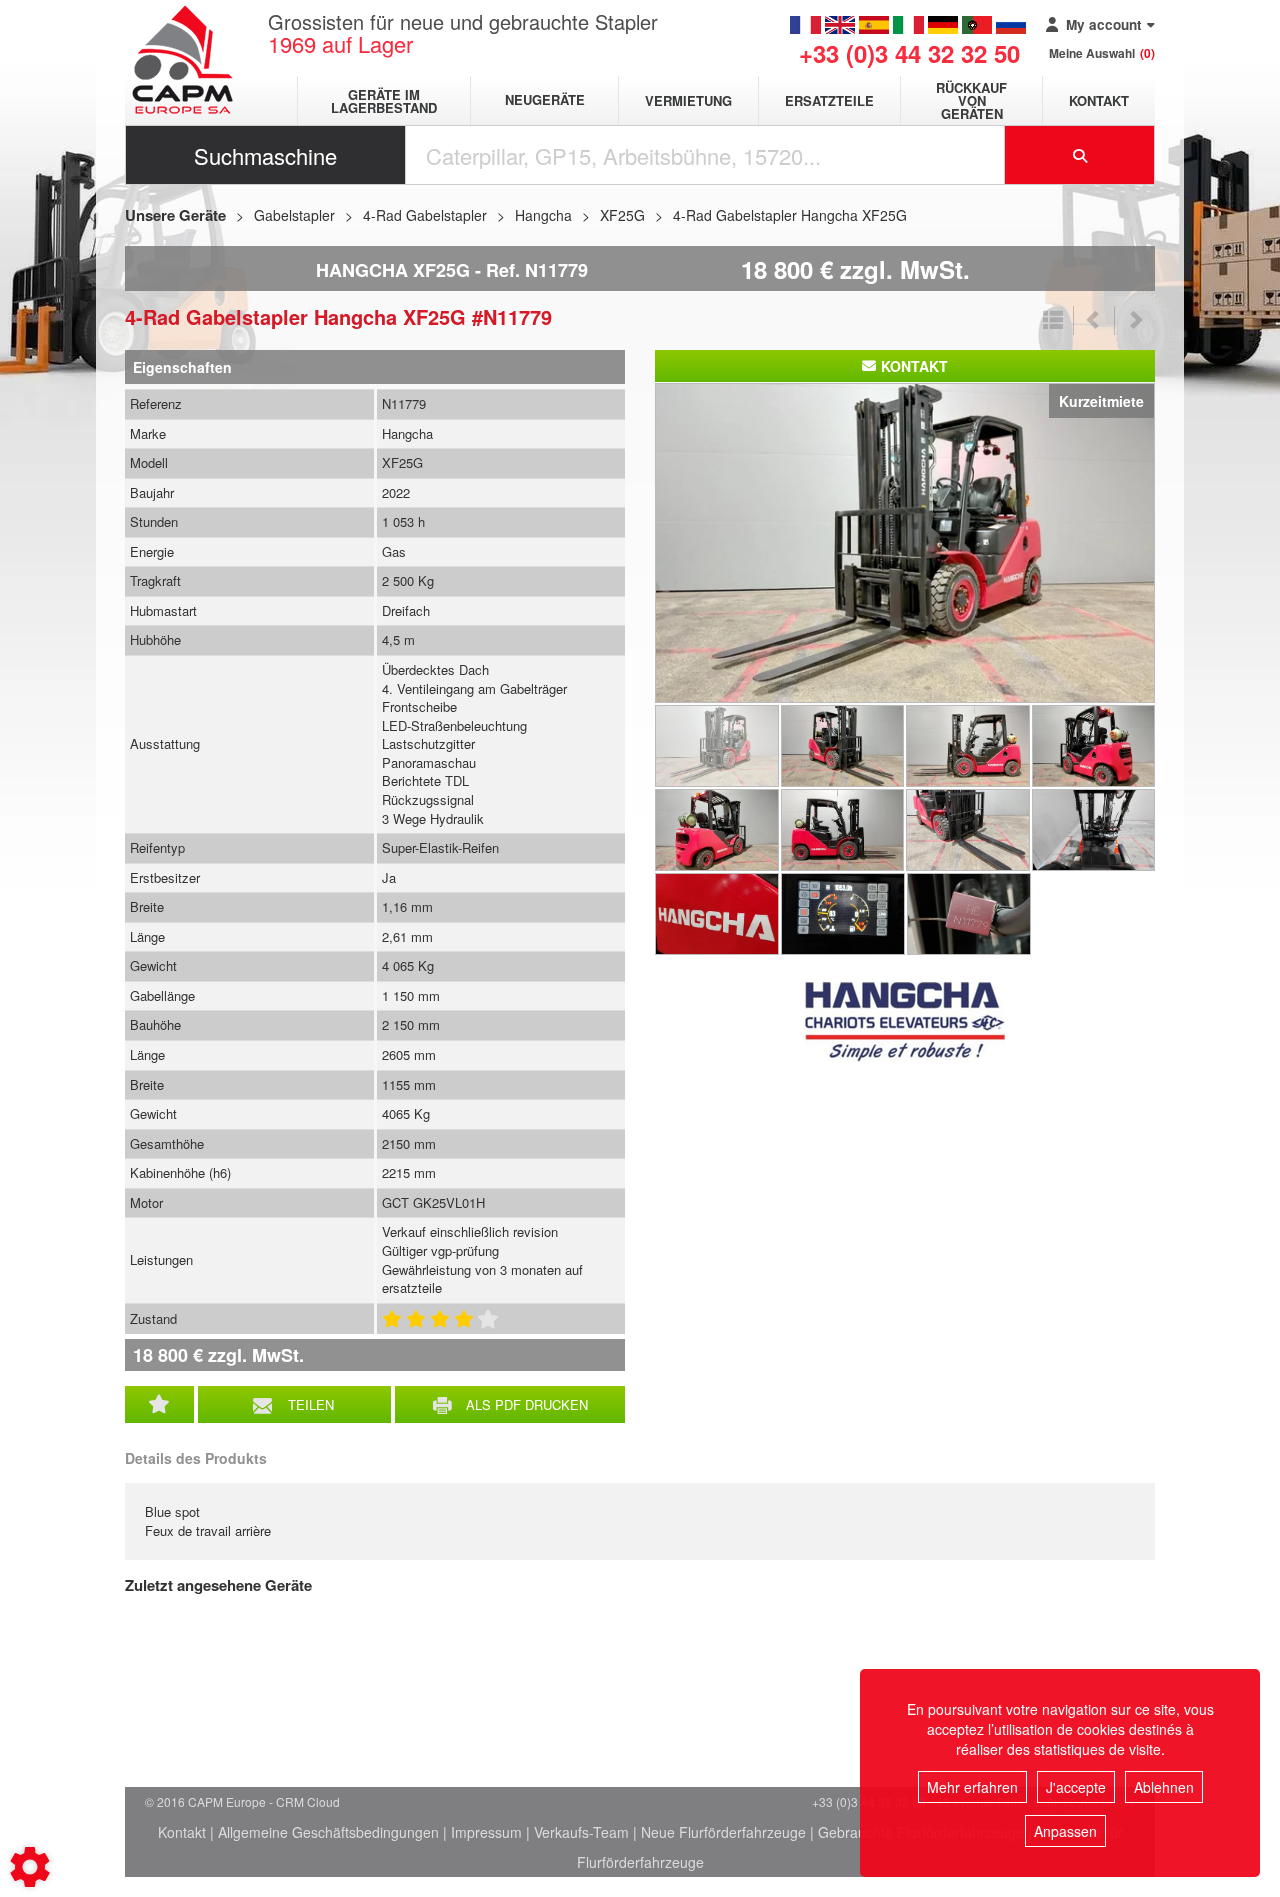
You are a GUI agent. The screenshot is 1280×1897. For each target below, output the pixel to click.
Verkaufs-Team (581, 1832)
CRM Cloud (308, 1801)
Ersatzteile (829, 100)
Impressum (486, 1832)
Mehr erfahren (972, 1787)
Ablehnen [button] (1164, 1787)
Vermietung (688, 100)
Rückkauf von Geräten (971, 100)
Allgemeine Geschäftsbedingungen (328, 1832)
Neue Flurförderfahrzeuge (723, 1832)
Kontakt (1099, 100)
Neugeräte (545, 100)
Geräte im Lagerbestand (384, 101)
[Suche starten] (1080, 155)
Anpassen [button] (1065, 1831)
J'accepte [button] (1076, 1787)
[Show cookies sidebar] (30, 1867)
